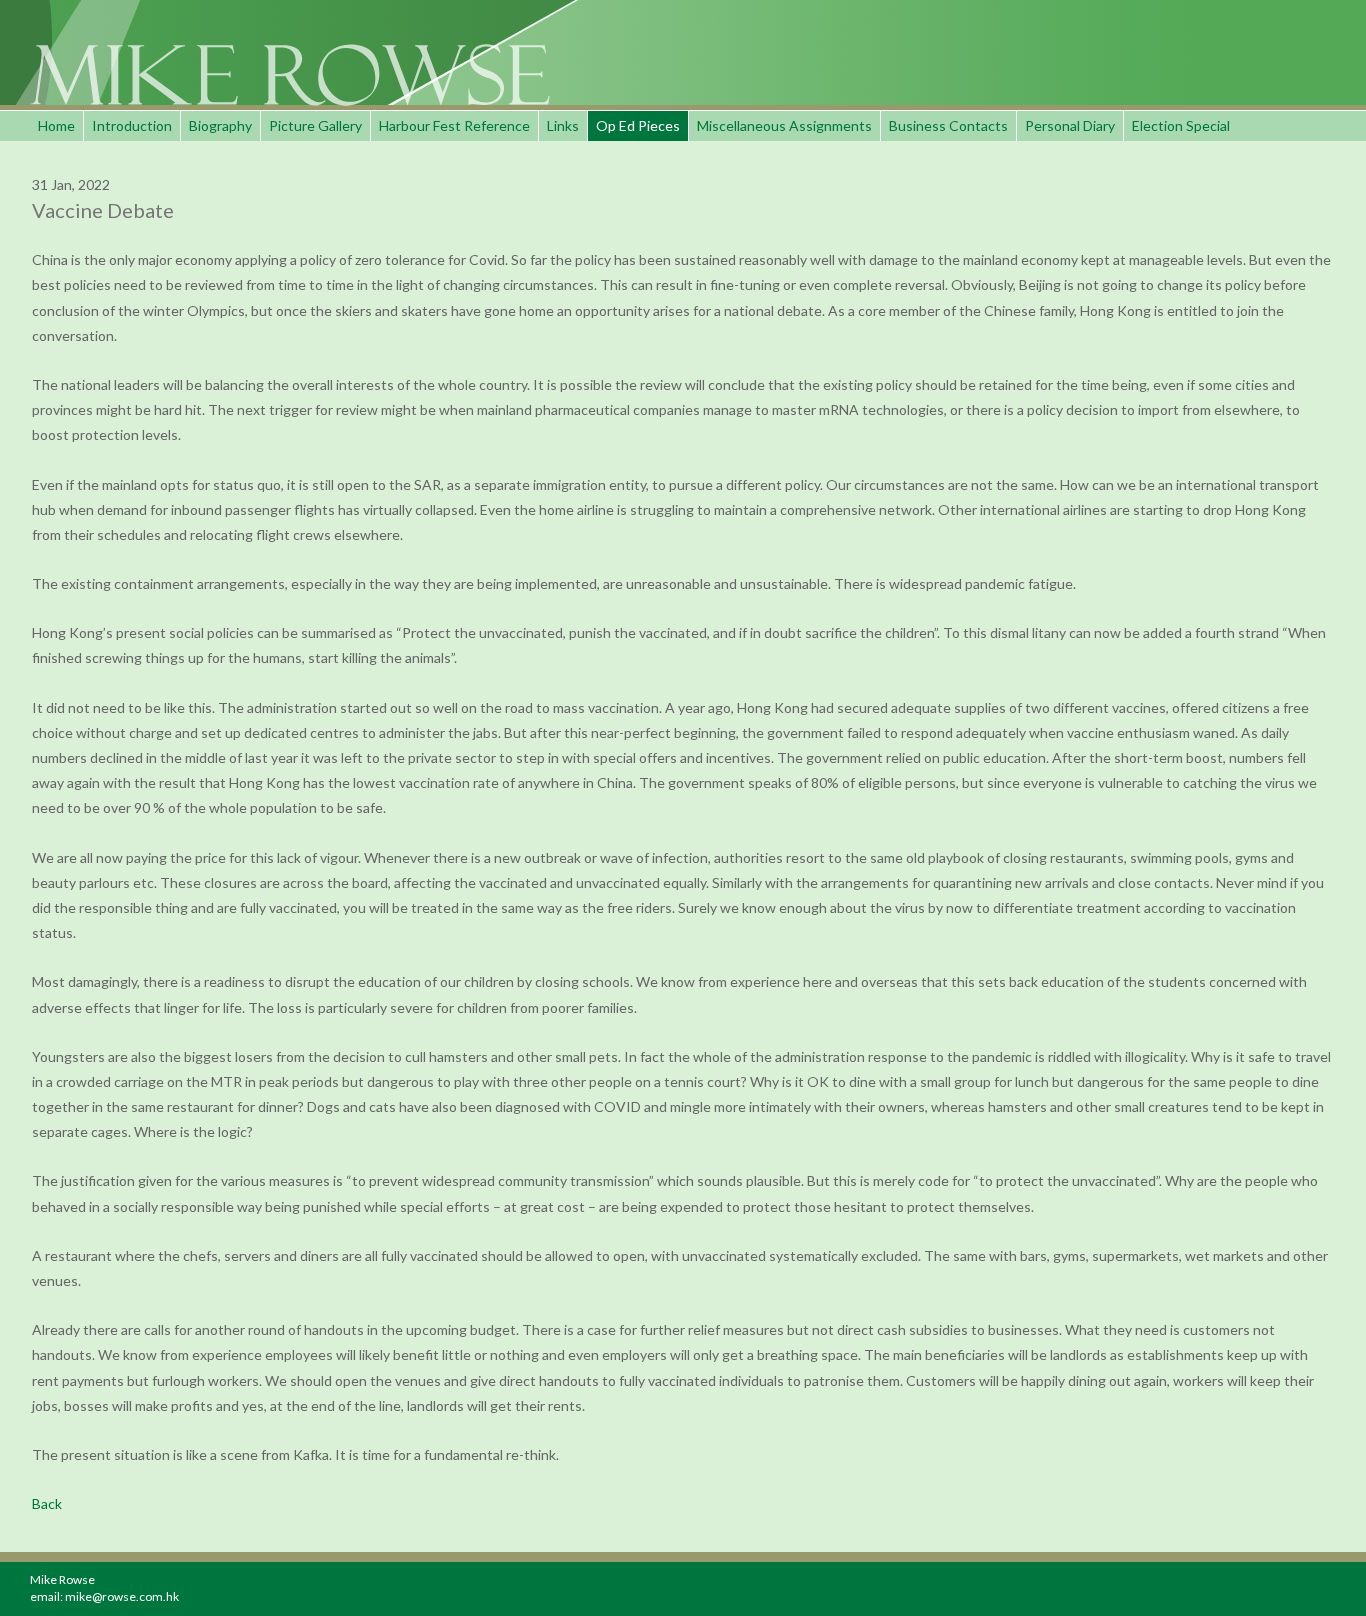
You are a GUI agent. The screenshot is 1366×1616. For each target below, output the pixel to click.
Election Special (1181, 125)
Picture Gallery (315, 125)
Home (56, 125)
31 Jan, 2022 (71, 184)
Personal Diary (1070, 125)
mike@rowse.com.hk (122, 1596)
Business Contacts (948, 125)
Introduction (132, 125)
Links (563, 125)
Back (47, 1503)
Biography (220, 125)
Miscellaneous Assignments (784, 125)
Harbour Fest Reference (454, 125)
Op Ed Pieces (638, 125)
